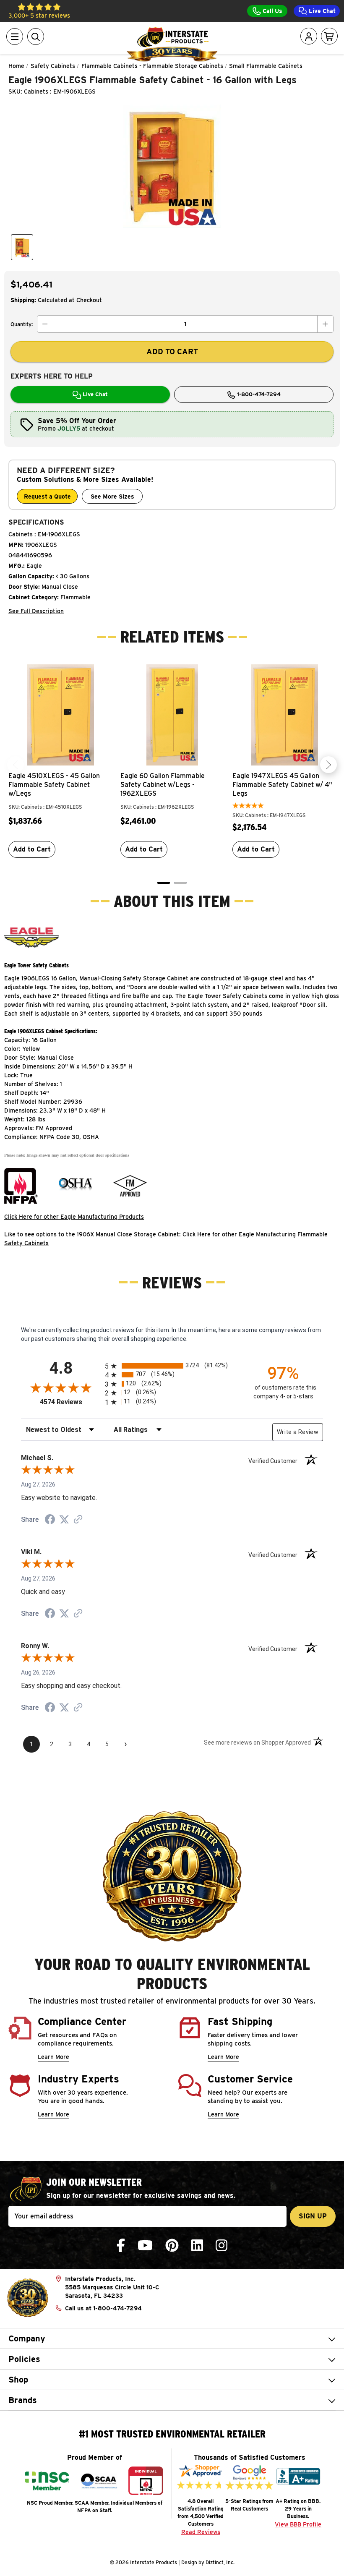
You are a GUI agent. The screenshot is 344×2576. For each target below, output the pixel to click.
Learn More (53, 2057)
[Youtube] (145, 2246)
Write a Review (298, 1432)
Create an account (278, 114)
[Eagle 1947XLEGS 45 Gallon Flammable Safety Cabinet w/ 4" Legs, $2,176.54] (284, 715)
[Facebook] (121, 2246)
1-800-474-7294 (258, 394)
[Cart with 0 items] (329, 37)
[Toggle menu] (15, 37)
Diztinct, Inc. (220, 2562)
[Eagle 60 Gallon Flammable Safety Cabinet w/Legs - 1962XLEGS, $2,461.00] (172, 715)
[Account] (309, 37)
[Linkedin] (197, 2246)
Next (328, 765)
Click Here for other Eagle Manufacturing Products (74, 1217)
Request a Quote (47, 496)
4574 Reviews (70, 1402)
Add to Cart (32, 849)
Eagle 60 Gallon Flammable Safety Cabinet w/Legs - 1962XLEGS (163, 785)
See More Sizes (112, 496)
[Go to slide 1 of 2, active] (164, 883)
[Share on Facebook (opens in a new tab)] (50, 1521)
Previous (16, 765)
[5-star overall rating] (248, 807)
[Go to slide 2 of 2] (180, 883)
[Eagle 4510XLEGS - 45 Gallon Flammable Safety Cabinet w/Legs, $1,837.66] (60, 715)
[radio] (172, 1366)
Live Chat (321, 11)
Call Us (272, 11)
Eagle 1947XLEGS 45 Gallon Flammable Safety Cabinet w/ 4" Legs (282, 785)
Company (27, 2338)
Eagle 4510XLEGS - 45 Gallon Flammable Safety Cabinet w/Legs (54, 785)
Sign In (285, 69)
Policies (24, 2359)
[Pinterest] (172, 2246)
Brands (23, 2400)
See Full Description (36, 611)
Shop (18, 2380)
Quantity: (22, 324)
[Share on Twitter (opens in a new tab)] (64, 1520)
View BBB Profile (298, 2524)
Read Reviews (201, 2532)
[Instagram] (222, 2246)
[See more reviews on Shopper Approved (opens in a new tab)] (78, 1520)
